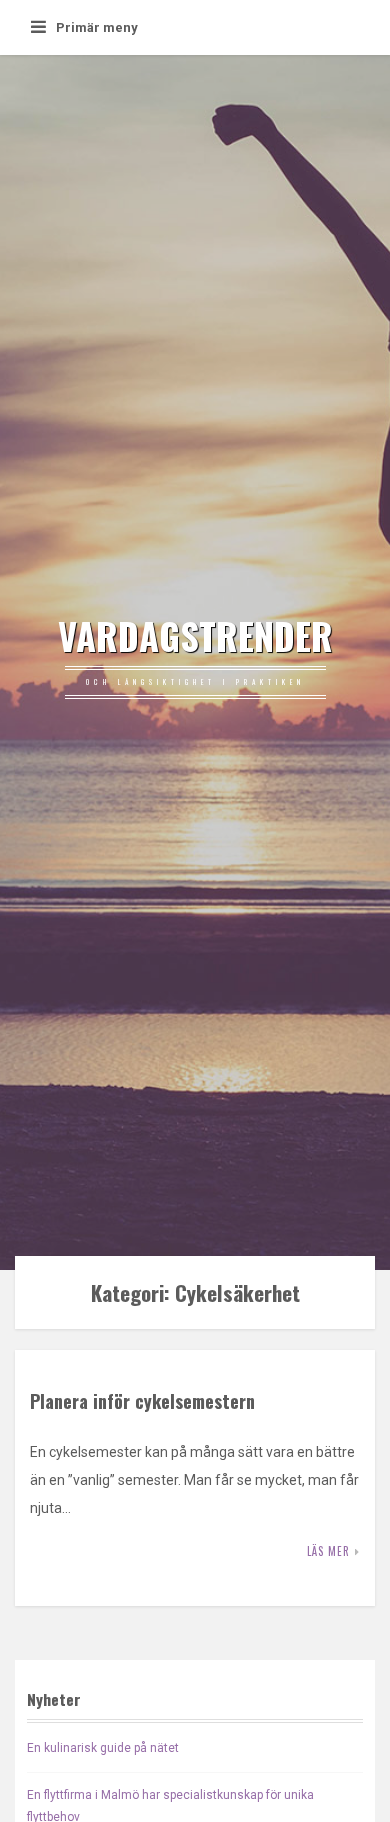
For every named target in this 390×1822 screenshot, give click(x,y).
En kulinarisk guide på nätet (103, 1748)
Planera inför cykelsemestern (142, 1400)
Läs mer (328, 1551)
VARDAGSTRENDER (195, 636)
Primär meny (97, 27)
